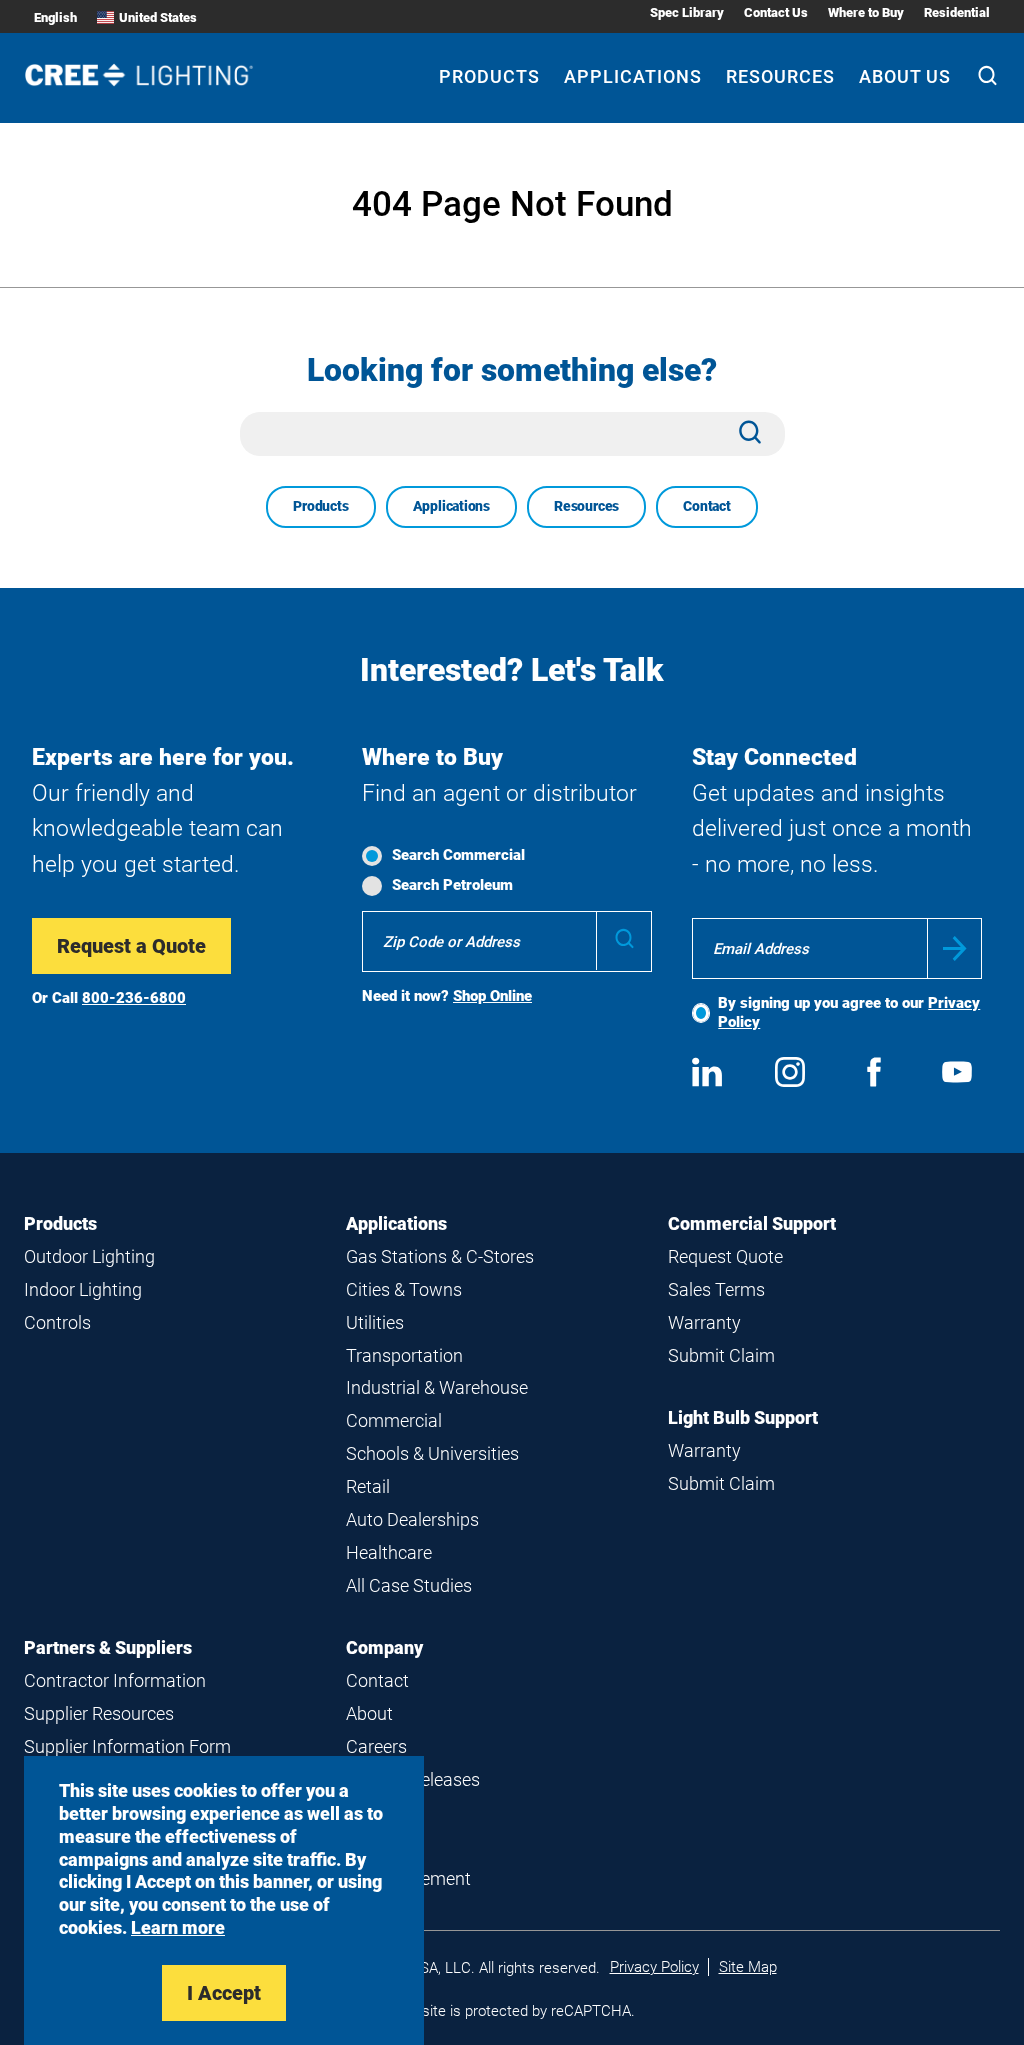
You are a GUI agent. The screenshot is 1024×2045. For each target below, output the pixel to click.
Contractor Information (115, 1680)
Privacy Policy (654, 1967)
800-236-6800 (134, 998)
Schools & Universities (432, 1453)
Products (489, 76)
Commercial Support (752, 1223)
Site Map (748, 1967)
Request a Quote (131, 946)
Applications (633, 76)
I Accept (224, 1993)
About (369, 1713)
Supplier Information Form (127, 1746)
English (55, 17)
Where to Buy (866, 12)
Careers (376, 1746)
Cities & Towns (404, 1289)
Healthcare (389, 1552)
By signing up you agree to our (849, 1012)
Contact (707, 506)
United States (158, 17)
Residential (957, 12)
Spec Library (687, 12)
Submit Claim (721, 1355)
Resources (780, 76)
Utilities (375, 1322)
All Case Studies (409, 1585)
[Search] (987, 78)
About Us (905, 76)
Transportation (404, 1355)
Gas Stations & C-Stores (440, 1256)
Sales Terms (716, 1289)
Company (384, 1647)
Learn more (178, 1927)
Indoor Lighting (83, 1289)
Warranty (704, 1322)
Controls (57, 1322)
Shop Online (492, 996)
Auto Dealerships (412, 1519)
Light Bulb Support (743, 1417)
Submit (954, 948)
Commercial (394, 1420)
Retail (368, 1486)
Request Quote (725, 1256)
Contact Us (776, 12)
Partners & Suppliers (108, 1647)
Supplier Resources (99, 1713)
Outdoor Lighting (89, 1256)
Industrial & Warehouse (437, 1387)
